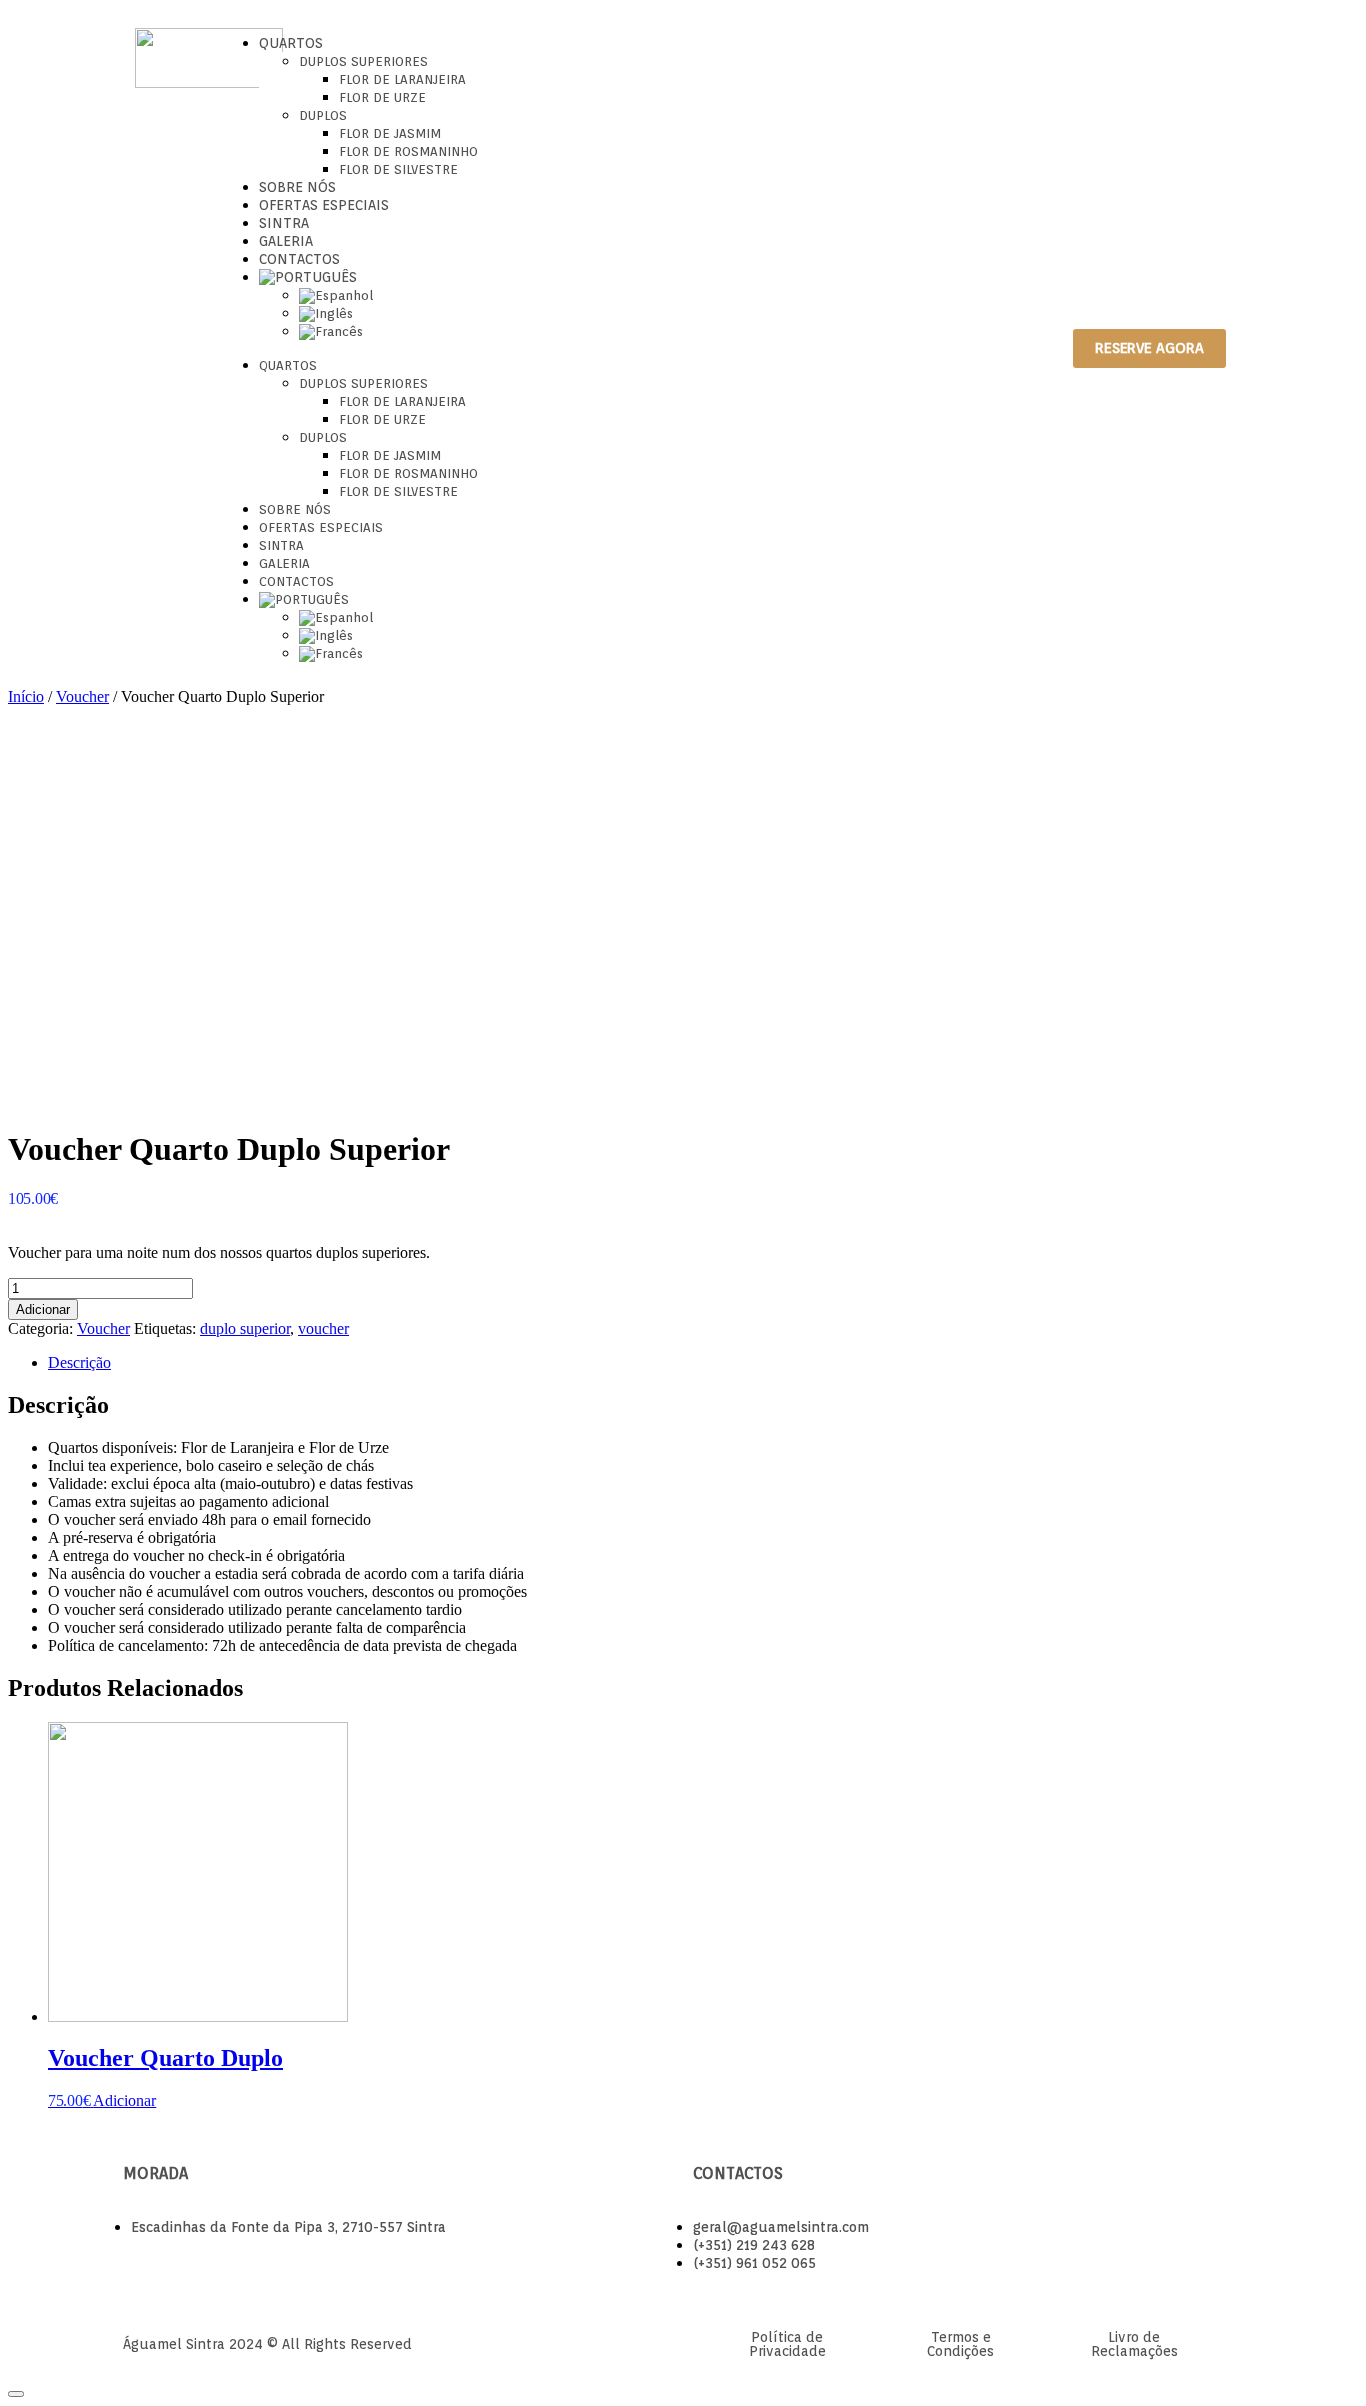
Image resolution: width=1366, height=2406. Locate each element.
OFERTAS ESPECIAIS (324, 205)
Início (26, 696)
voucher (323, 1328)
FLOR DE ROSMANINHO (408, 151)
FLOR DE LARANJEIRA (402, 79)
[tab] (703, 1363)
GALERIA (286, 241)
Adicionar (43, 1309)
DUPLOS (323, 115)
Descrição (79, 1362)
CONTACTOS (299, 259)
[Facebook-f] (987, 348)
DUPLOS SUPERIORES (363, 61)
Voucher (82, 696)
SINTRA (284, 223)
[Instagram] (1019, 348)
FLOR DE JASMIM (390, 133)
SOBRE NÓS (297, 187)
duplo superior (245, 1328)
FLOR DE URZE (382, 97)
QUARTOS (291, 43)
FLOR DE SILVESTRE (398, 169)
